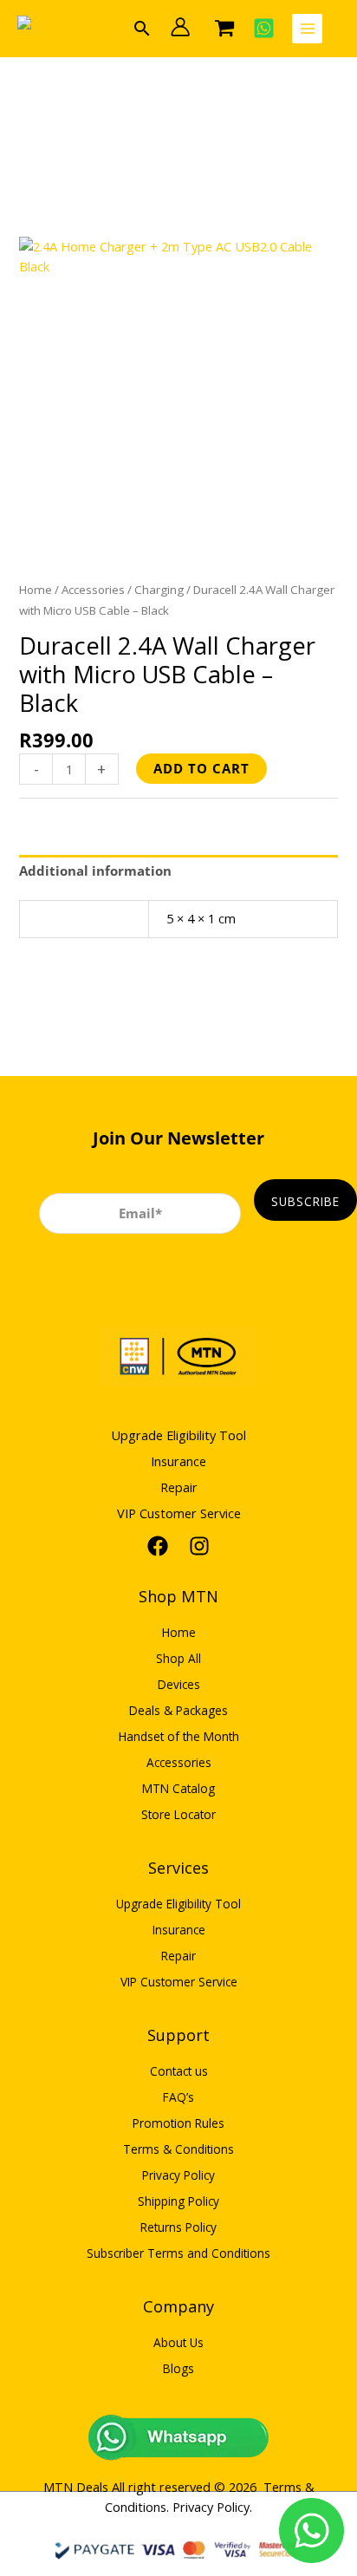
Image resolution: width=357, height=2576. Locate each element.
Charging (159, 590)
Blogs (178, 2368)
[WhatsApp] (264, 28)
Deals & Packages (178, 1710)
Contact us (179, 2071)
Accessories (93, 590)
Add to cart (201, 768)
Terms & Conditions (178, 2149)
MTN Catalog (178, 1788)
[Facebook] (158, 1546)
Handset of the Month (179, 1736)
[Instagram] (199, 1546)
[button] (142, 28)
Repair (179, 1487)
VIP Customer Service (179, 1513)
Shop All (178, 1658)
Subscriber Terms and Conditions (178, 2253)
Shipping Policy (178, 2201)
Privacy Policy (178, 2175)
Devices (179, 1684)
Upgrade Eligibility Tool (178, 1435)
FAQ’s (178, 2097)
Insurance (178, 1461)
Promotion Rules (178, 2123)
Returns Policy (178, 2227)
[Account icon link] (180, 27)
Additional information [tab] (95, 871)
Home (36, 590)
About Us (178, 2342)
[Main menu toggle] (307, 29)
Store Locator (178, 1814)
